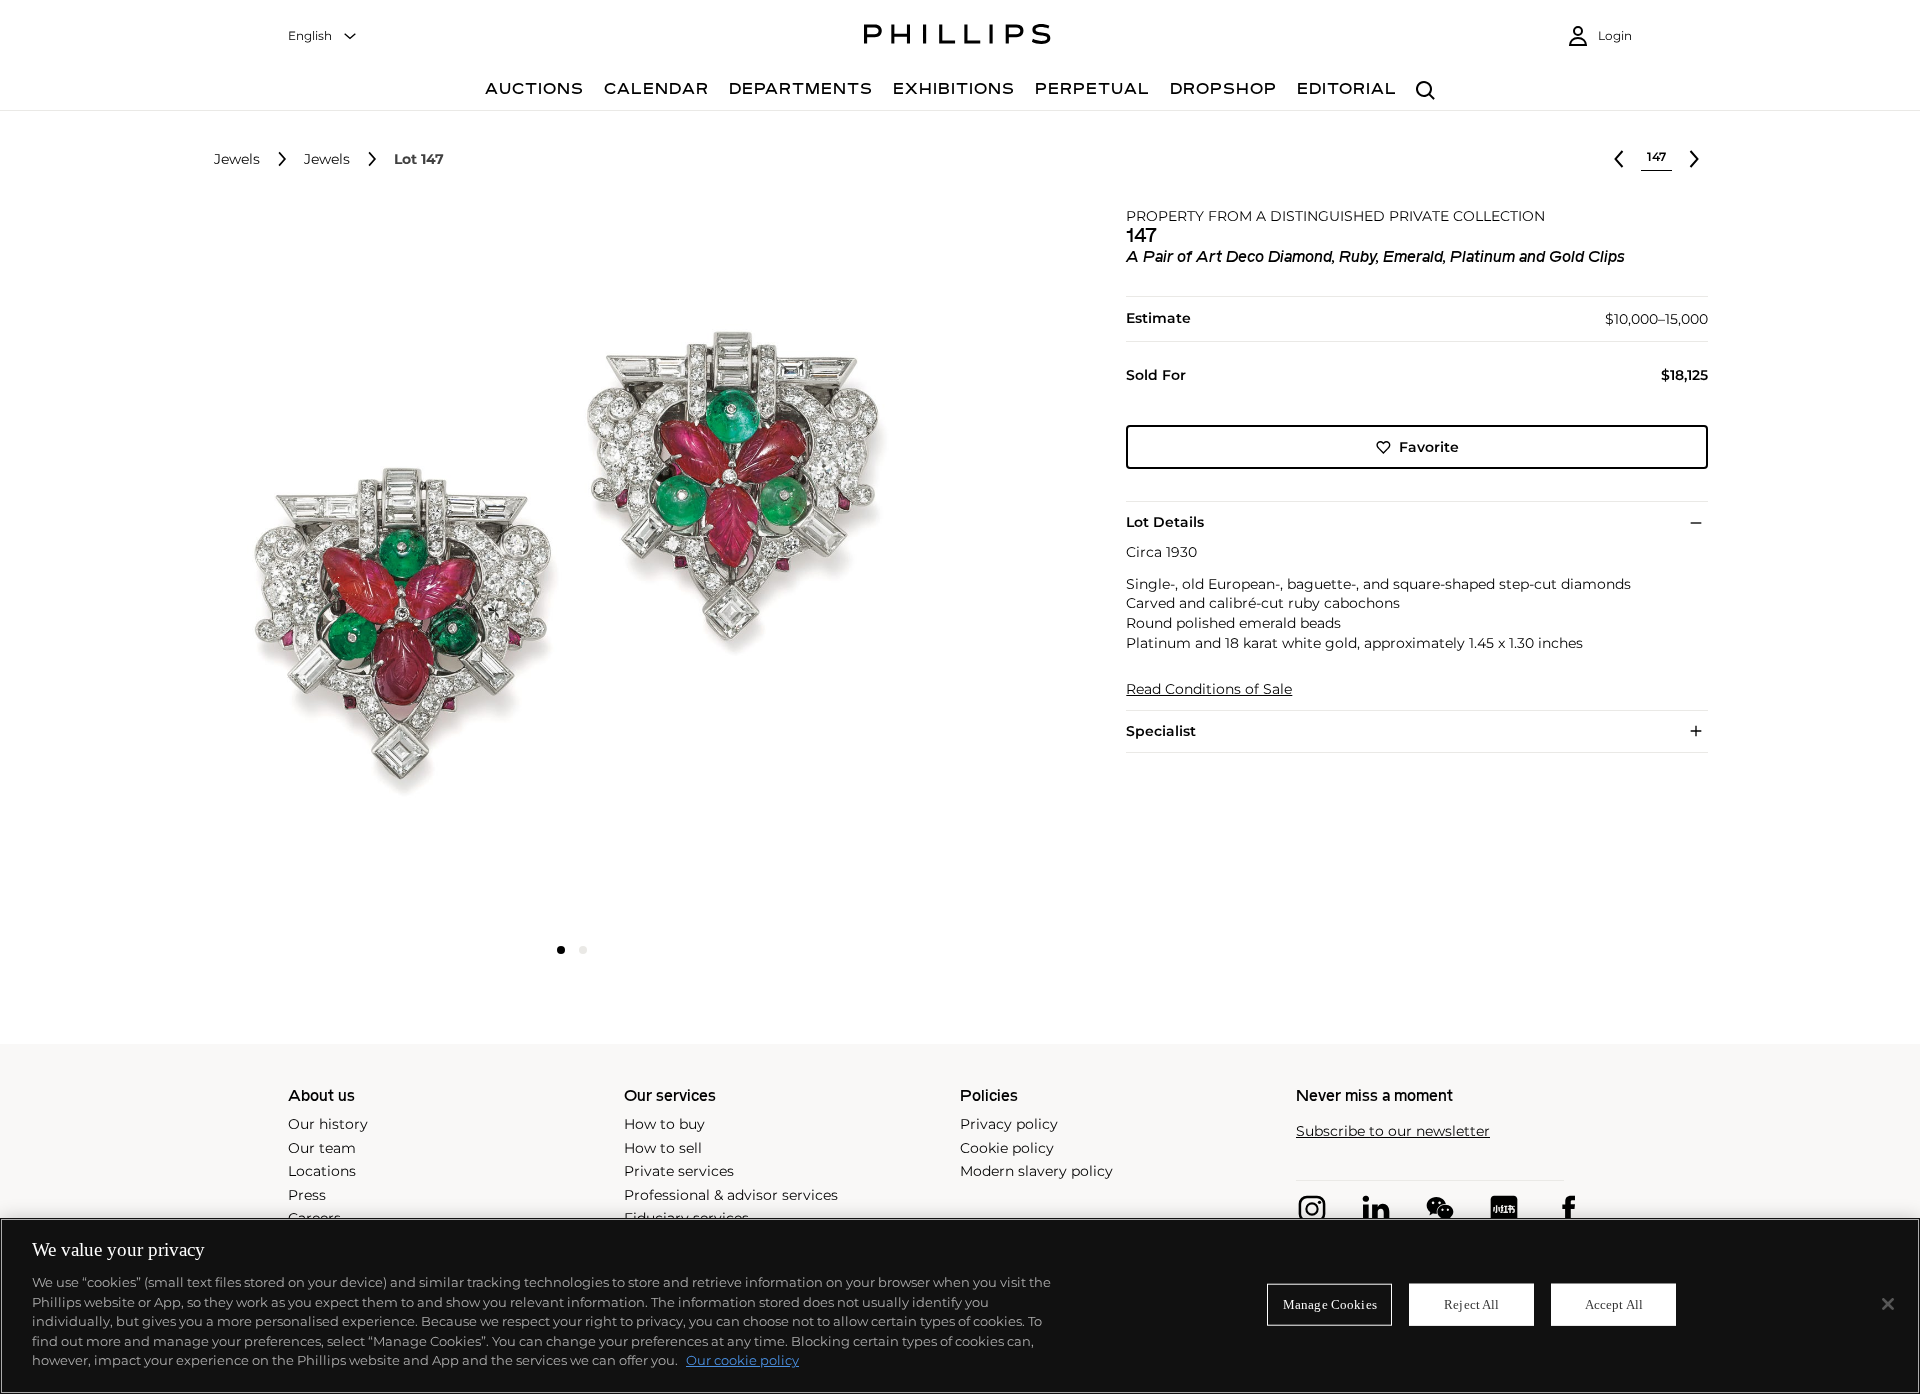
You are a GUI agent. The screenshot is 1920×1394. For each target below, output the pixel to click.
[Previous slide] (332, 570)
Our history (328, 1124)
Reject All (1471, 1304)
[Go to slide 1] (561, 950)
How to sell (663, 1148)
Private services (679, 1171)
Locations (322, 1171)
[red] (1504, 1209)
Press (307, 1195)
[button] (566, 568)
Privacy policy (1009, 1124)
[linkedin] (1376, 1209)
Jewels (237, 159)
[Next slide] (813, 570)
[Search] (1425, 91)
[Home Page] (957, 37)
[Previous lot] (1619, 159)
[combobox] (323, 36)
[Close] (1888, 1304)
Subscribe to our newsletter (1393, 1131)
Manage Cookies (1330, 1304)
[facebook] (1568, 1209)
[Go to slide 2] (583, 950)
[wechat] (1440, 1209)
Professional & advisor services (731, 1195)
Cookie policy (1007, 1148)
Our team (322, 1148)
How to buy (664, 1124)
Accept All (1614, 1304)
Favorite (1429, 447)
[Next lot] (1694, 159)
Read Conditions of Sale (1209, 689)
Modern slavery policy (1036, 1171)
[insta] (1312, 1209)
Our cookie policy (742, 1360)
